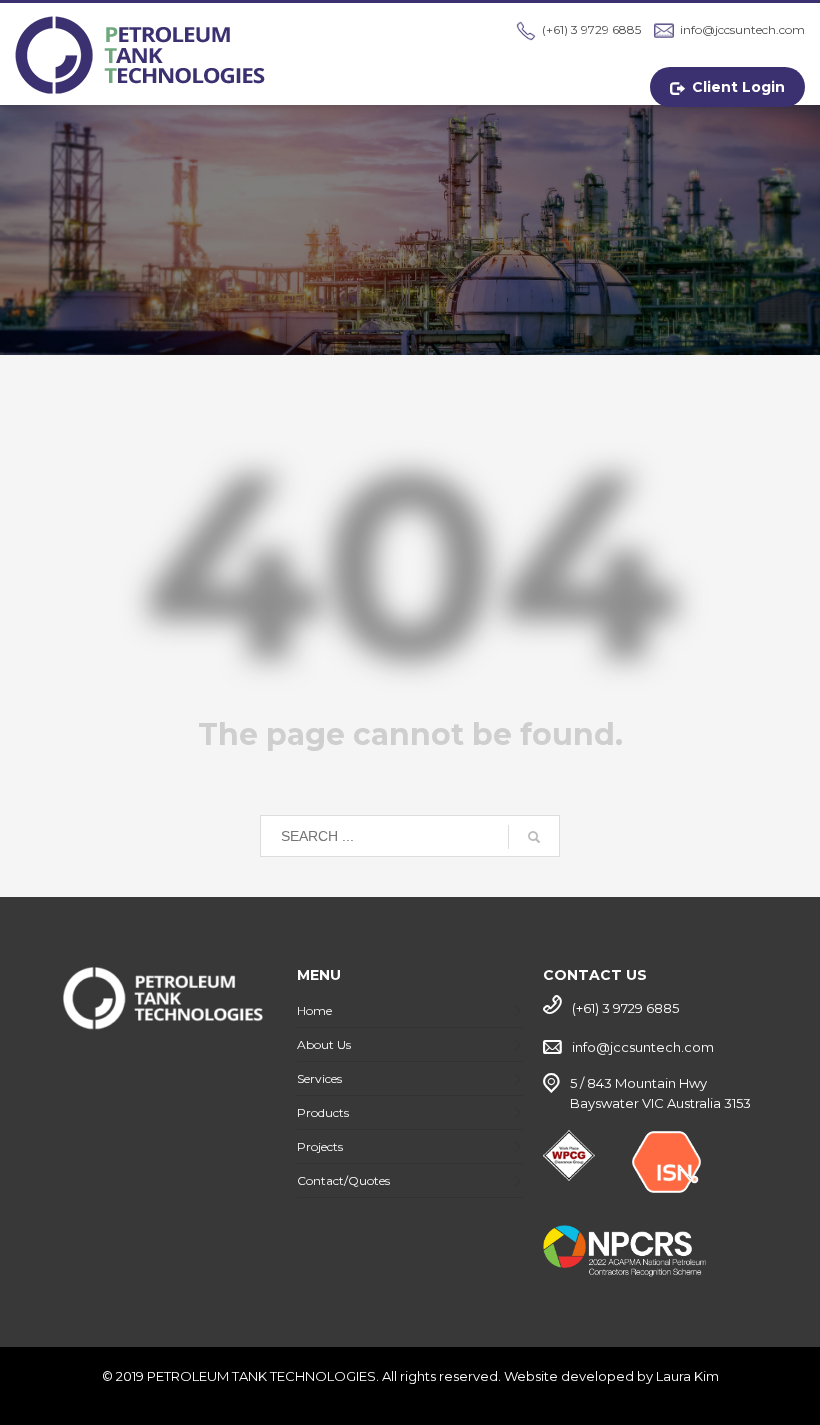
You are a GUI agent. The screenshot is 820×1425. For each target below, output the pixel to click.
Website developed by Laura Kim (611, 1376)
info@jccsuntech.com (742, 29)
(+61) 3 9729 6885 (591, 29)
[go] (534, 837)
